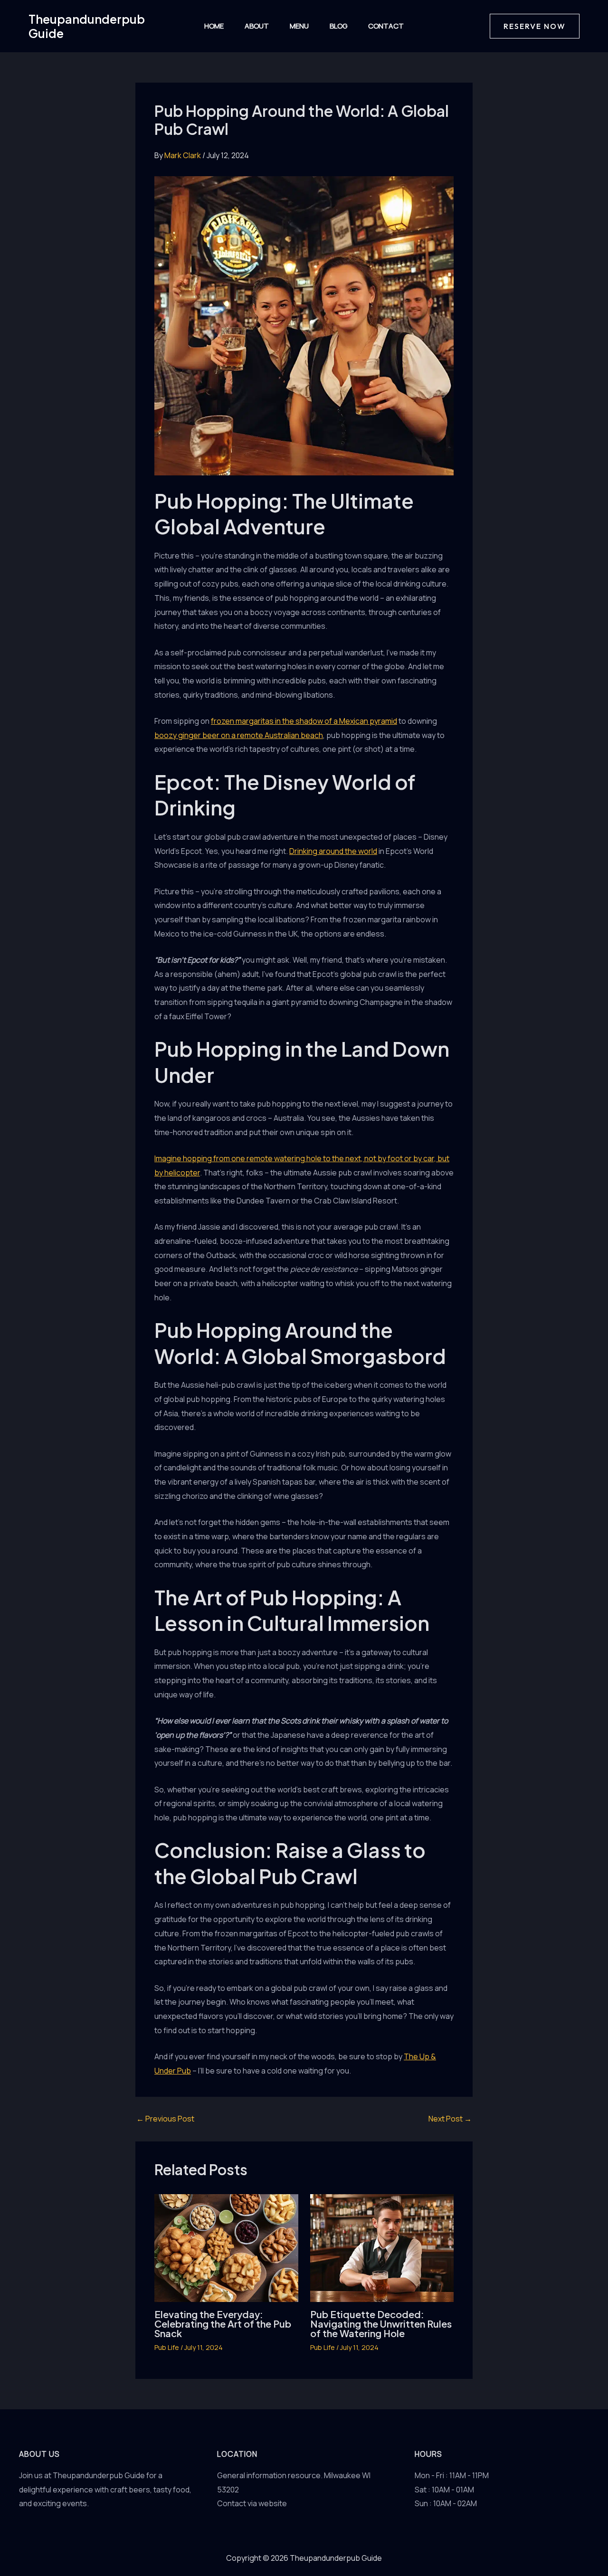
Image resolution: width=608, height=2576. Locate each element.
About (257, 26)
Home (214, 26)
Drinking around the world (333, 851)
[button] (535, 26)
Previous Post (165, 2119)
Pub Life (167, 2347)
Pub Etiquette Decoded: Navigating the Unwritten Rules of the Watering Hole (381, 2324)
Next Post (450, 2119)
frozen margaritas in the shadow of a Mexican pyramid (304, 721)
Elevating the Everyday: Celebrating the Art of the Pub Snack (223, 2324)
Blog (338, 26)
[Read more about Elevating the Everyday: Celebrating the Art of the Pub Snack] (226, 2247)
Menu (299, 26)
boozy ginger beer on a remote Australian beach (239, 735)
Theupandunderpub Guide (87, 26)
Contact (386, 26)
